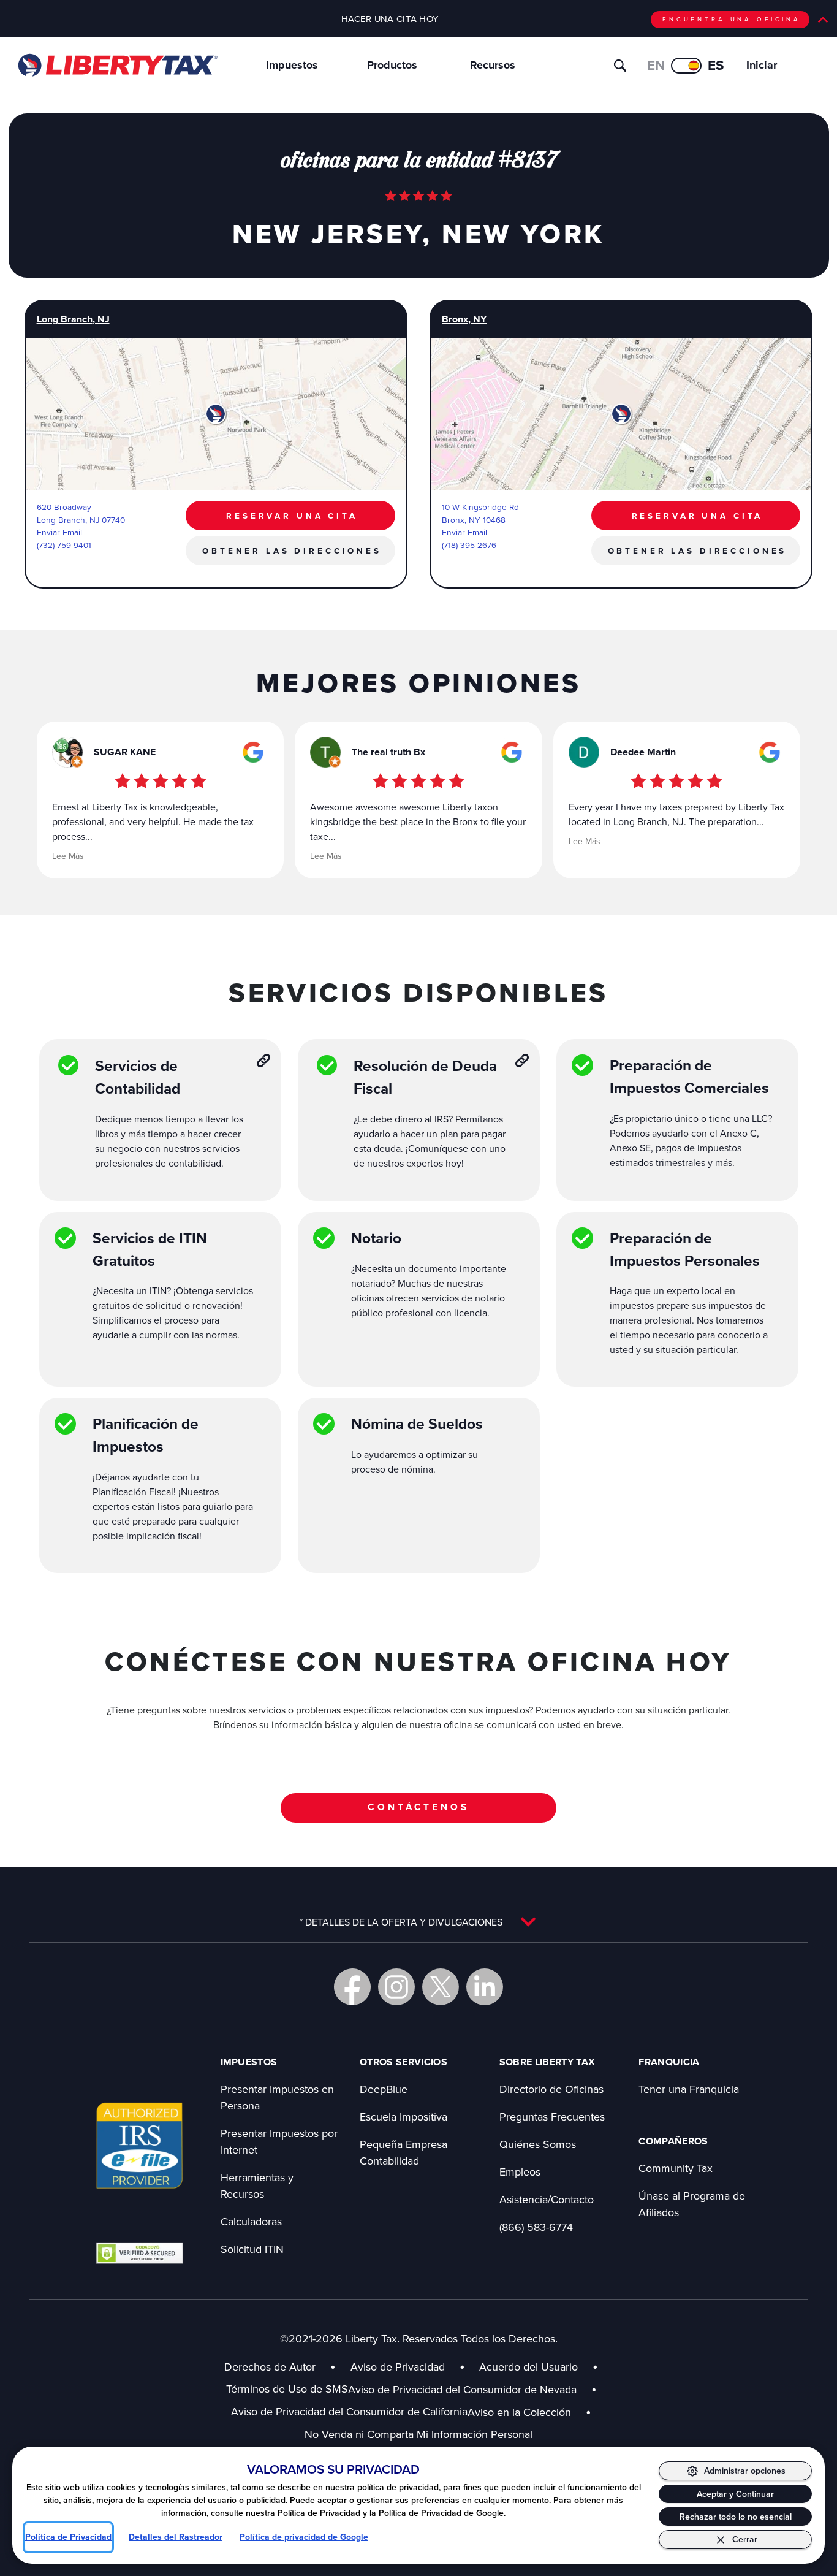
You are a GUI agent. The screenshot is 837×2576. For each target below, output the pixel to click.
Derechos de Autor (270, 2367)
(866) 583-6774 (536, 2227)
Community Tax (676, 2168)
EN (656, 65)
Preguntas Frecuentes (552, 2117)
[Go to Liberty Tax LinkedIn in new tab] (485, 1987)
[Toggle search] (620, 66)
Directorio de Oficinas (551, 2089)
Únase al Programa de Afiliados (692, 2204)
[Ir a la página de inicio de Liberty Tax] (117, 65)
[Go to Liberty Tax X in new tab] (441, 1987)
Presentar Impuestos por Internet (279, 2141)
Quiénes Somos (538, 2144)
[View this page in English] (686, 66)
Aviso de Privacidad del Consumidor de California (349, 2411)
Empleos (520, 2172)
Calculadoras (251, 2221)
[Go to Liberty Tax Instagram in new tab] (396, 1987)
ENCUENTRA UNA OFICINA (732, 19)
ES (716, 65)
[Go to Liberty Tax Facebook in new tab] (352, 1987)
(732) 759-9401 (64, 545)
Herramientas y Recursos (257, 2185)
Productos (392, 65)
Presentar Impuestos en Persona (277, 2097)
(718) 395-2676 (469, 545)
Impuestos (292, 65)
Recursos (493, 65)
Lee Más (68, 856)
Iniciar (762, 65)
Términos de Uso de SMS (287, 2389)
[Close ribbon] (823, 20)
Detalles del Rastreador (176, 2537)
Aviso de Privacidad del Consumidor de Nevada (472, 2389)
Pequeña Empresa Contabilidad (403, 2152)
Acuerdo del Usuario (528, 2367)
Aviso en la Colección (529, 2412)
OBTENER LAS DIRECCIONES (292, 551)
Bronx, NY (464, 319)
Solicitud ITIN (252, 2249)
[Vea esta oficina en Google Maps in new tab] (253, 752)
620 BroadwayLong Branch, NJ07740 (81, 513)
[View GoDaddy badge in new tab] (139, 2252)
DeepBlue (384, 2089)
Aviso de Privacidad (398, 2367)
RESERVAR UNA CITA (292, 516)
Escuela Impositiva (403, 2117)
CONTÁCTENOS (418, 1807)
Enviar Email (59, 532)
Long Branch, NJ (73, 319)
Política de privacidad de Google (304, 2537)
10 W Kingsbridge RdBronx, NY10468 (480, 513)
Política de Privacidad (68, 2537)
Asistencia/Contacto (547, 2199)
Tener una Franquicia (689, 2089)
